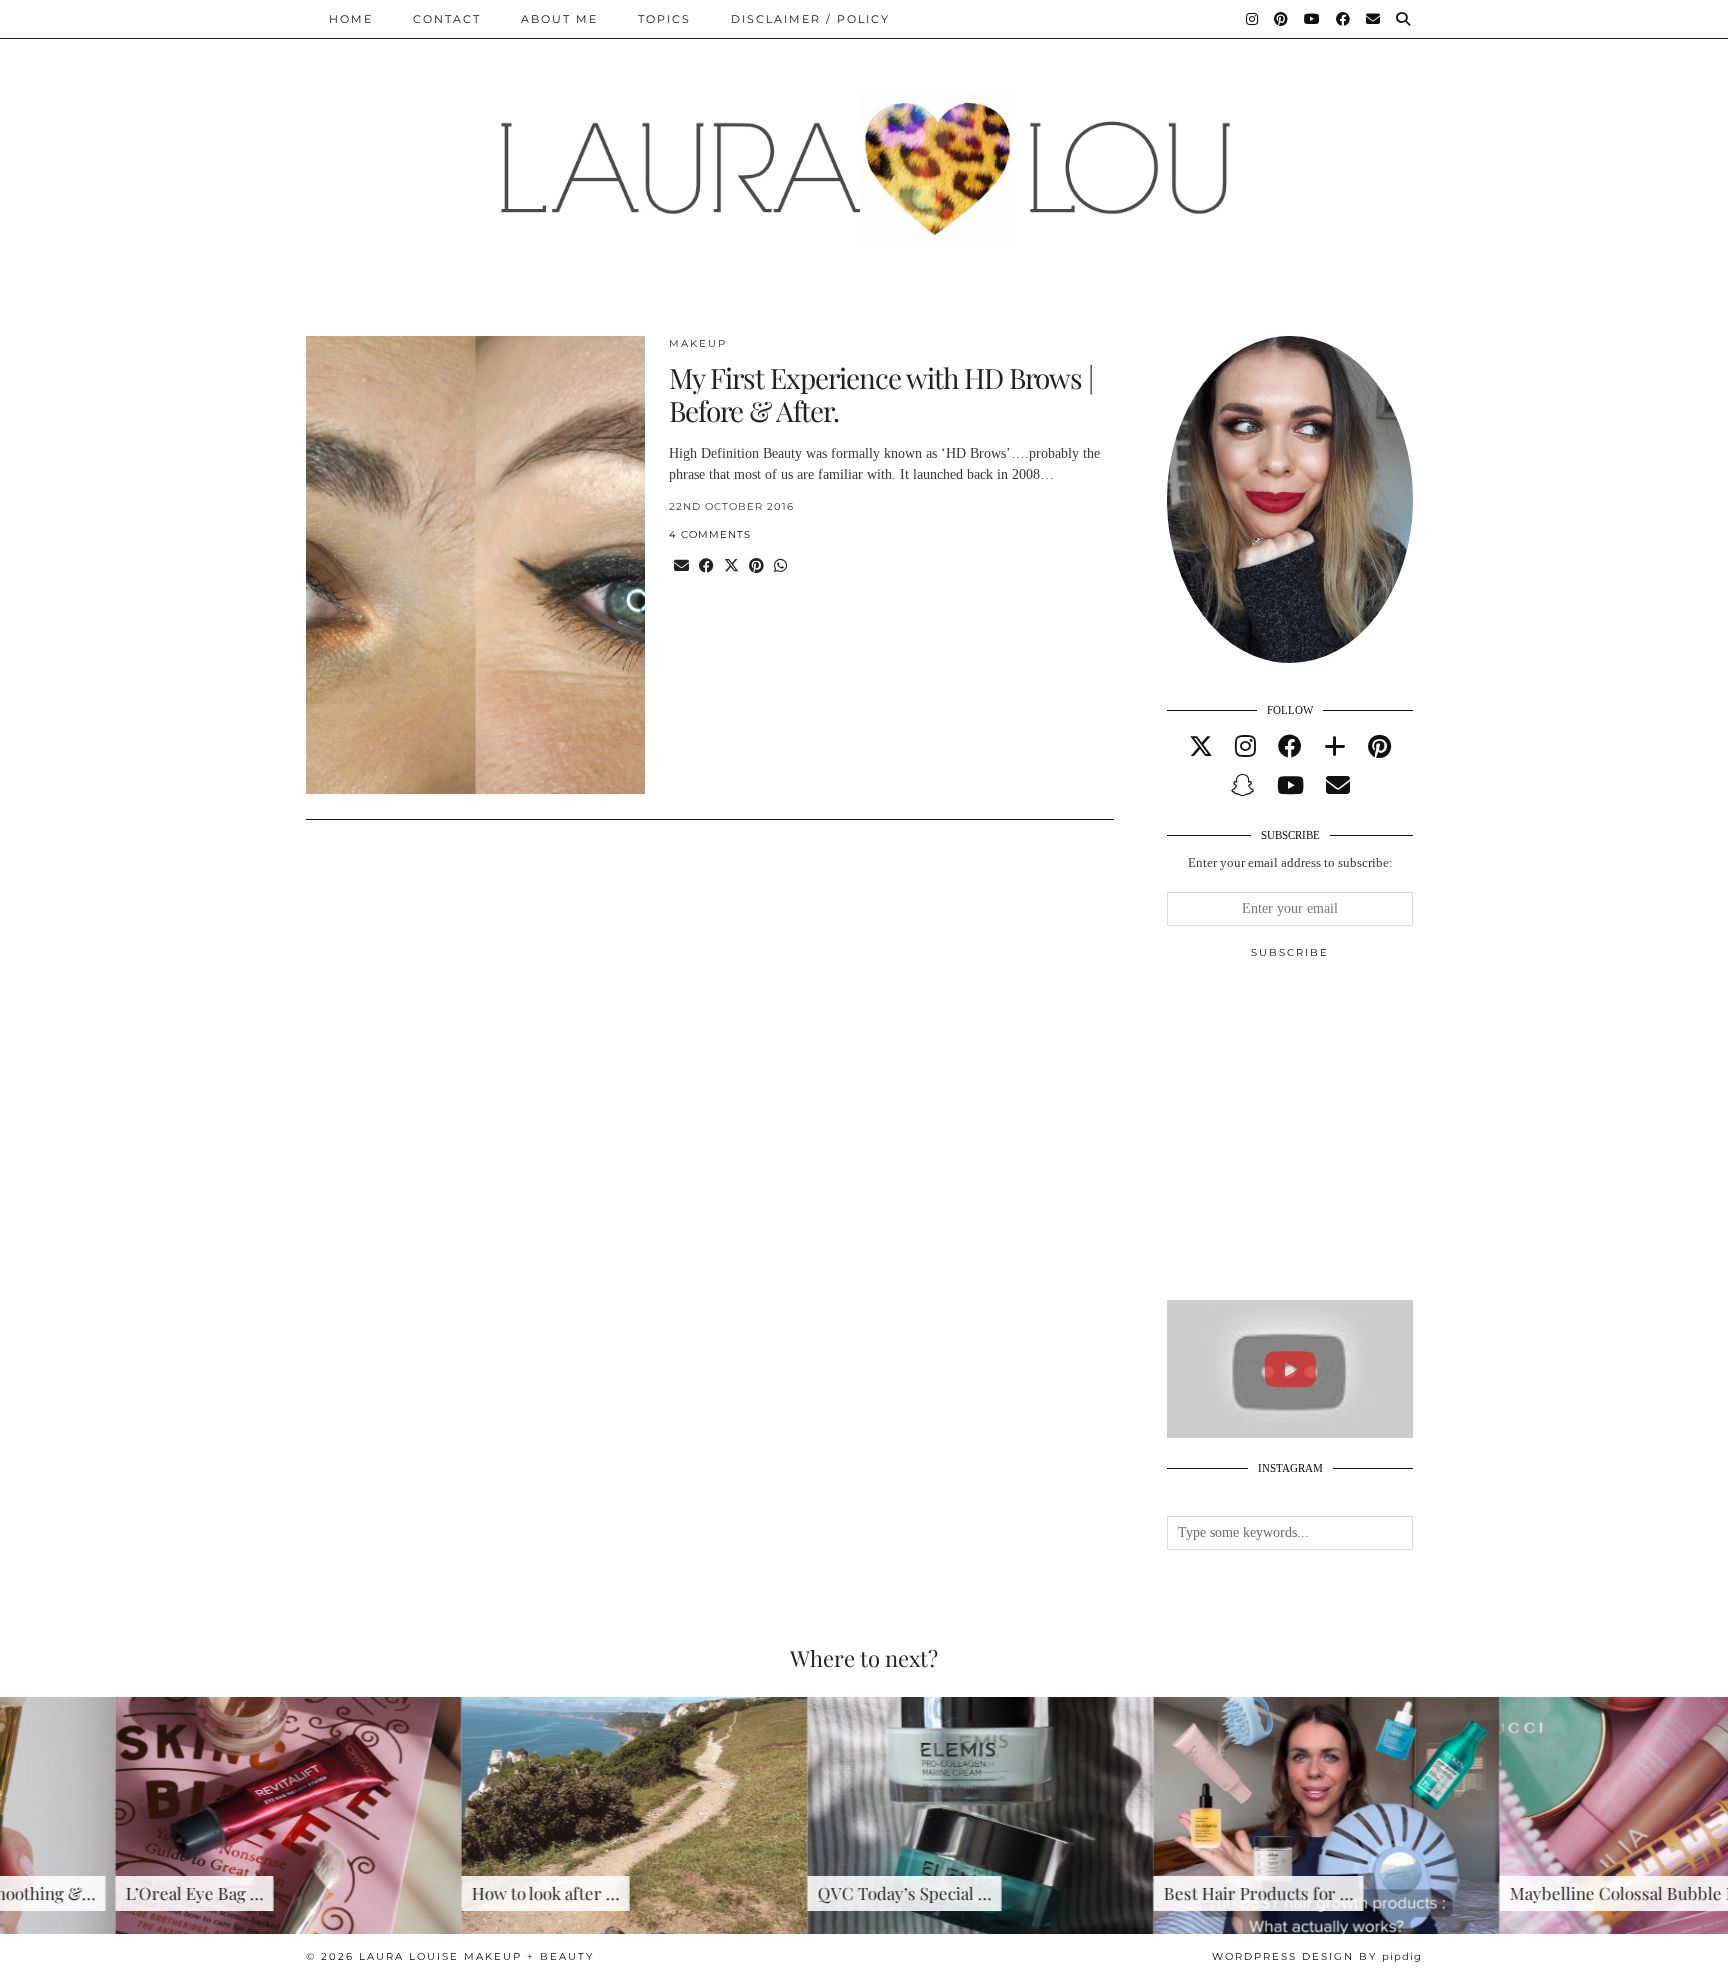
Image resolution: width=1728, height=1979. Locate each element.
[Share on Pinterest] (756, 566)
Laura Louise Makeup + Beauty (476, 1956)
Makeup (698, 343)
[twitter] (1201, 747)
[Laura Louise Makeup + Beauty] (864, 153)
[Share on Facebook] (706, 566)
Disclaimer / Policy (810, 19)
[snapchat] (1243, 786)
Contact (447, 19)
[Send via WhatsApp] (780, 566)
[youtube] (1290, 786)
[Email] (1374, 19)
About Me (559, 19)
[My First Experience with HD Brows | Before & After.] (475, 565)
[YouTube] (1313, 19)
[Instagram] (1253, 19)
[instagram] (1245, 747)
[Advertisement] (1317, 1138)
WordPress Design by (1317, 1956)
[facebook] (1290, 747)
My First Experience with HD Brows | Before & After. (881, 394)
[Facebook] (1344, 19)
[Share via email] (681, 566)
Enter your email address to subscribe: (1290, 862)
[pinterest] (1379, 747)
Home (351, 19)
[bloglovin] (1335, 747)
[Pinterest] (1282, 19)
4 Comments (710, 534)
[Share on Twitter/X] (731, 566)
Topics (664, 19)
